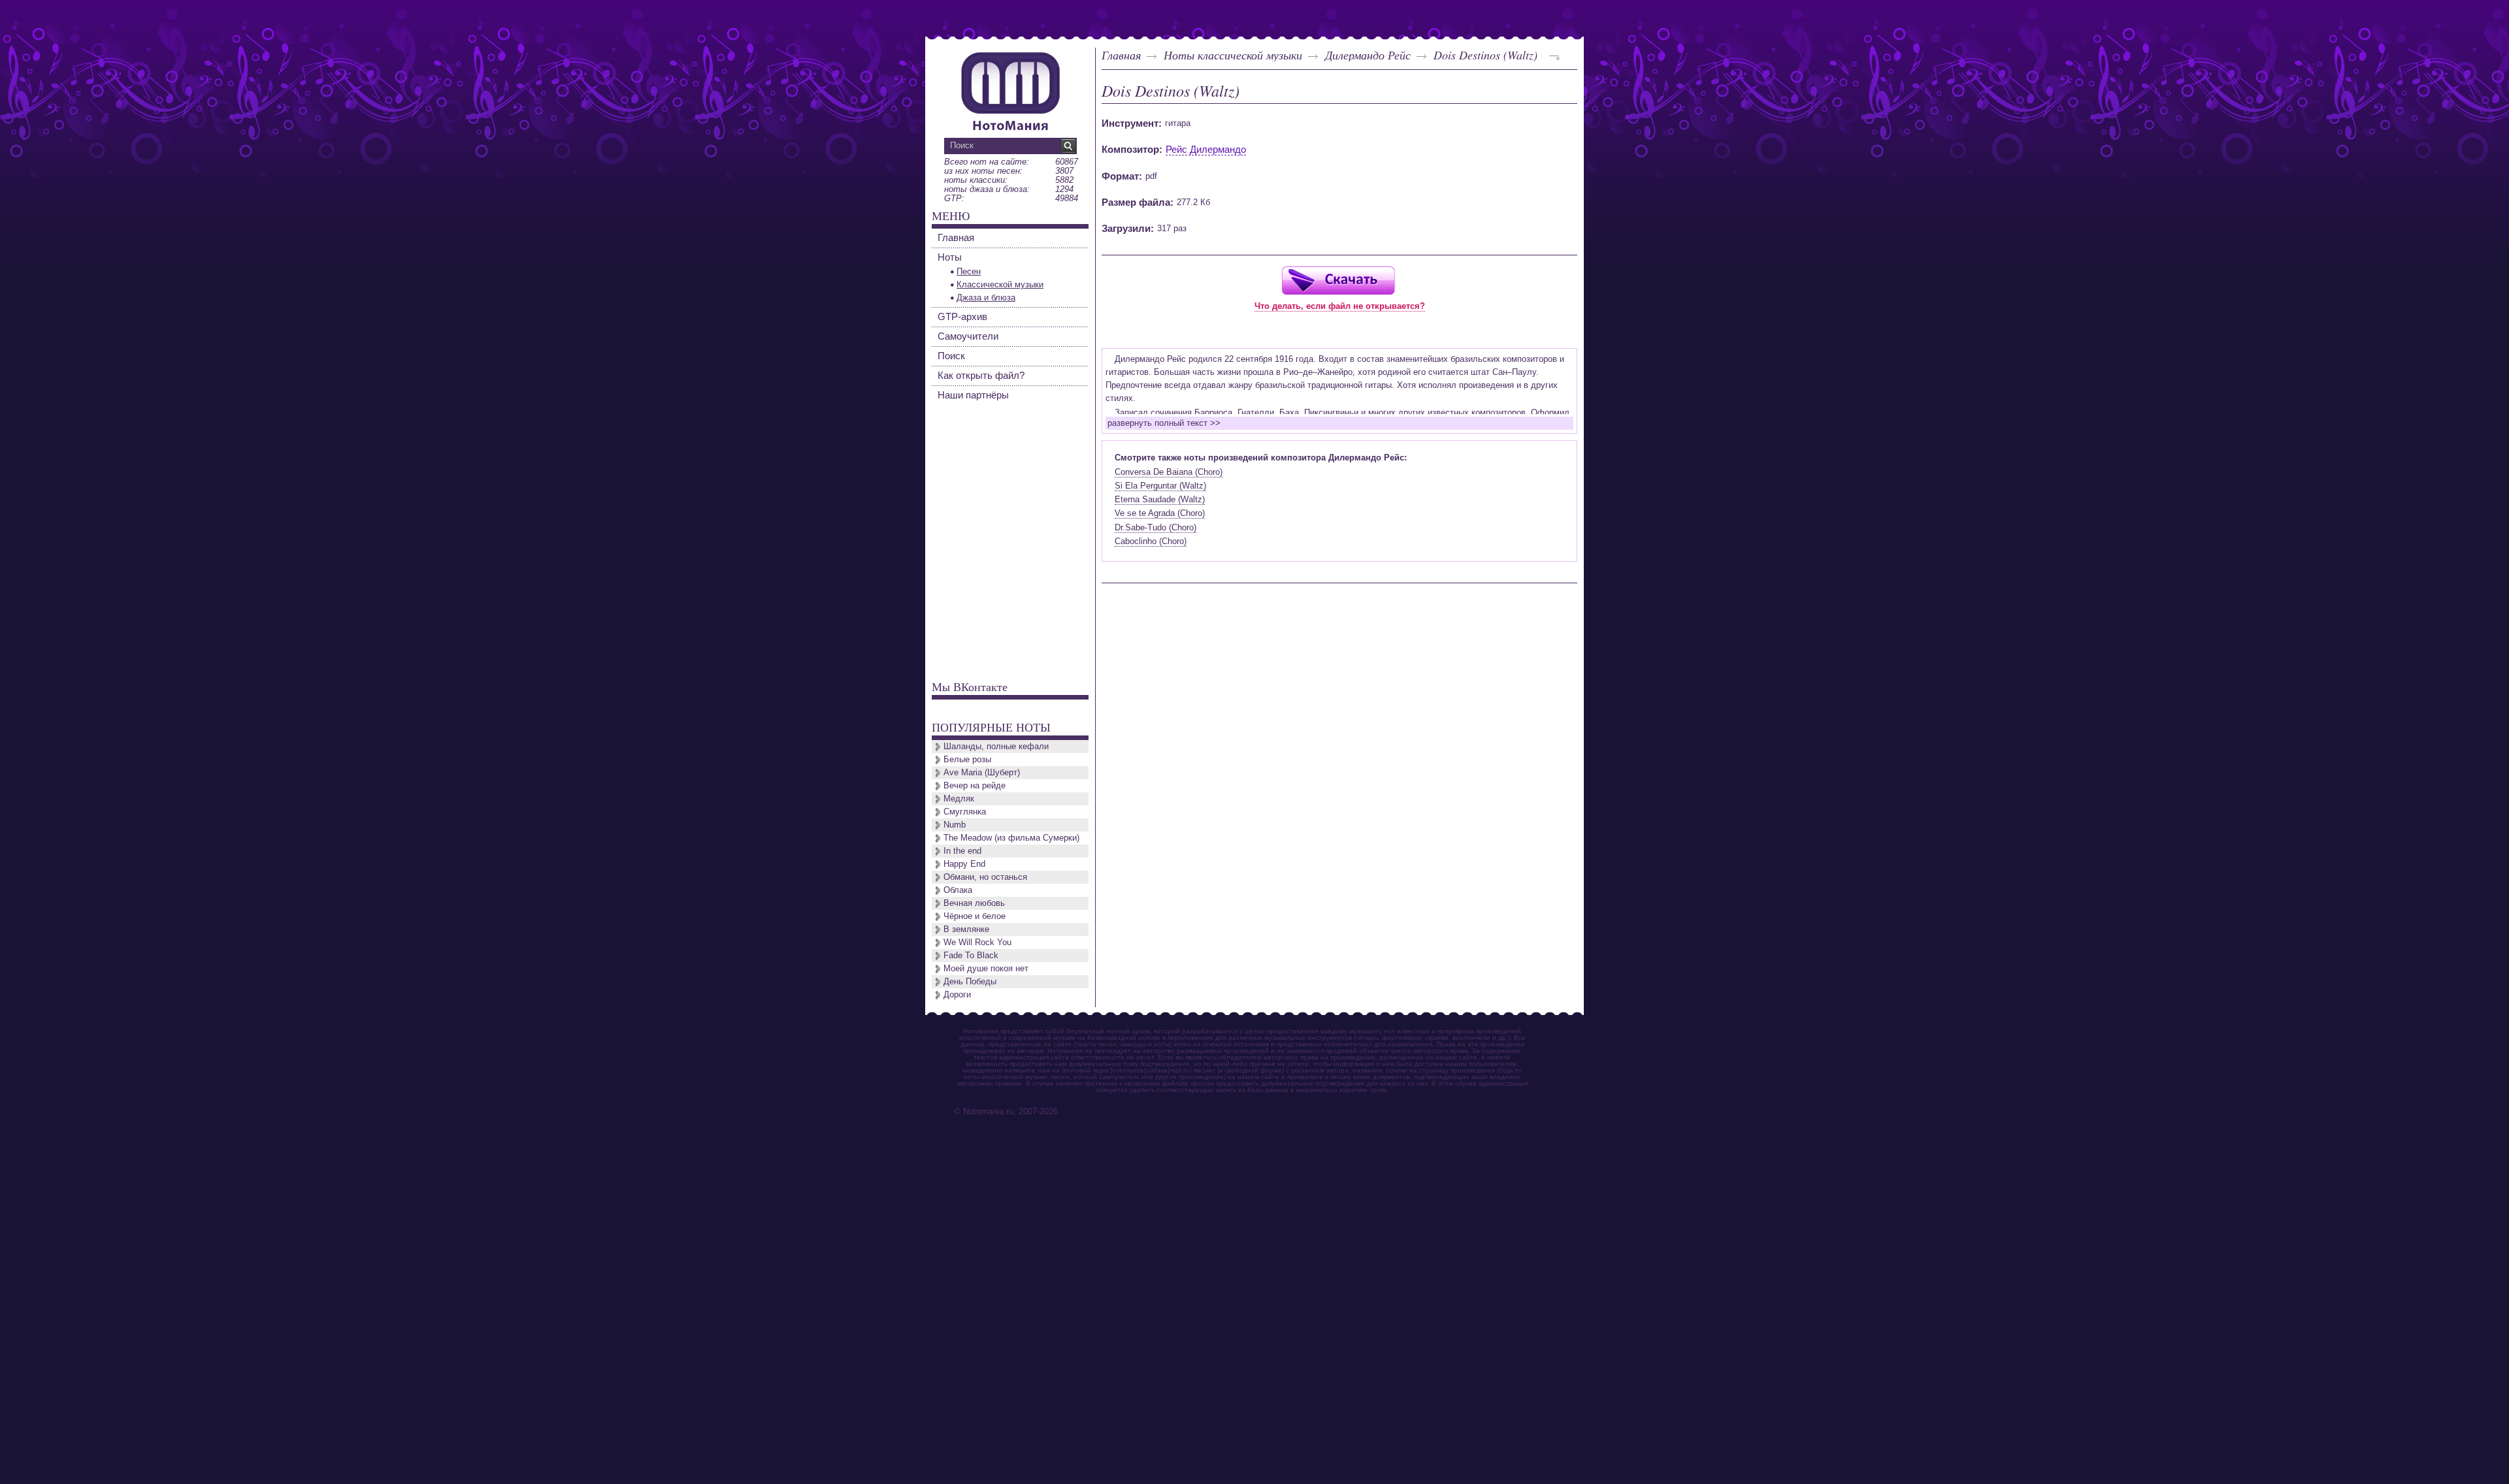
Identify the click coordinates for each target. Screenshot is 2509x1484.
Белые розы (967, 759)
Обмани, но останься (985, 877)
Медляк (959, 798)
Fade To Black (971, 955)
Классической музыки (1000, 284)
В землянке (966, 929)
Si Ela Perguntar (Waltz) (1160, 486)
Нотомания (1010, 89)
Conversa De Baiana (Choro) (1169, 472)
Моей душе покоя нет (986, 968)
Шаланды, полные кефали (996, 746)
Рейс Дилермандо (1206, 149)
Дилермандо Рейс (1368, 55)
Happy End (964, 864)
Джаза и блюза (986, 298)
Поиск (951, 356)
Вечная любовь (974, 903)
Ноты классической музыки (1233, 55)
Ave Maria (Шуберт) (982, 772)
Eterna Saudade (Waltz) (1160, 499)
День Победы (970, 981)
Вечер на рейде (975, 785)
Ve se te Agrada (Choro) (1160, 513)
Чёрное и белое (975, 916)
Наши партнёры (973, 395)
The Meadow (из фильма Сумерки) (1011, 838)
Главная (1121, 55)
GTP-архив (962, 316)
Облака (958, 890)
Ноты (950, 257)
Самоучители (968, 336)
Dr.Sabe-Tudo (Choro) (1156, 527)
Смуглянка (965, 812)
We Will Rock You (977, 942)
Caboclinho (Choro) (1151, 541)
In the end (962, 851)
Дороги (957, 994)
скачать (1338, 280)
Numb (955, 825)
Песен (969, 271)
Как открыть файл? (981, 375)
